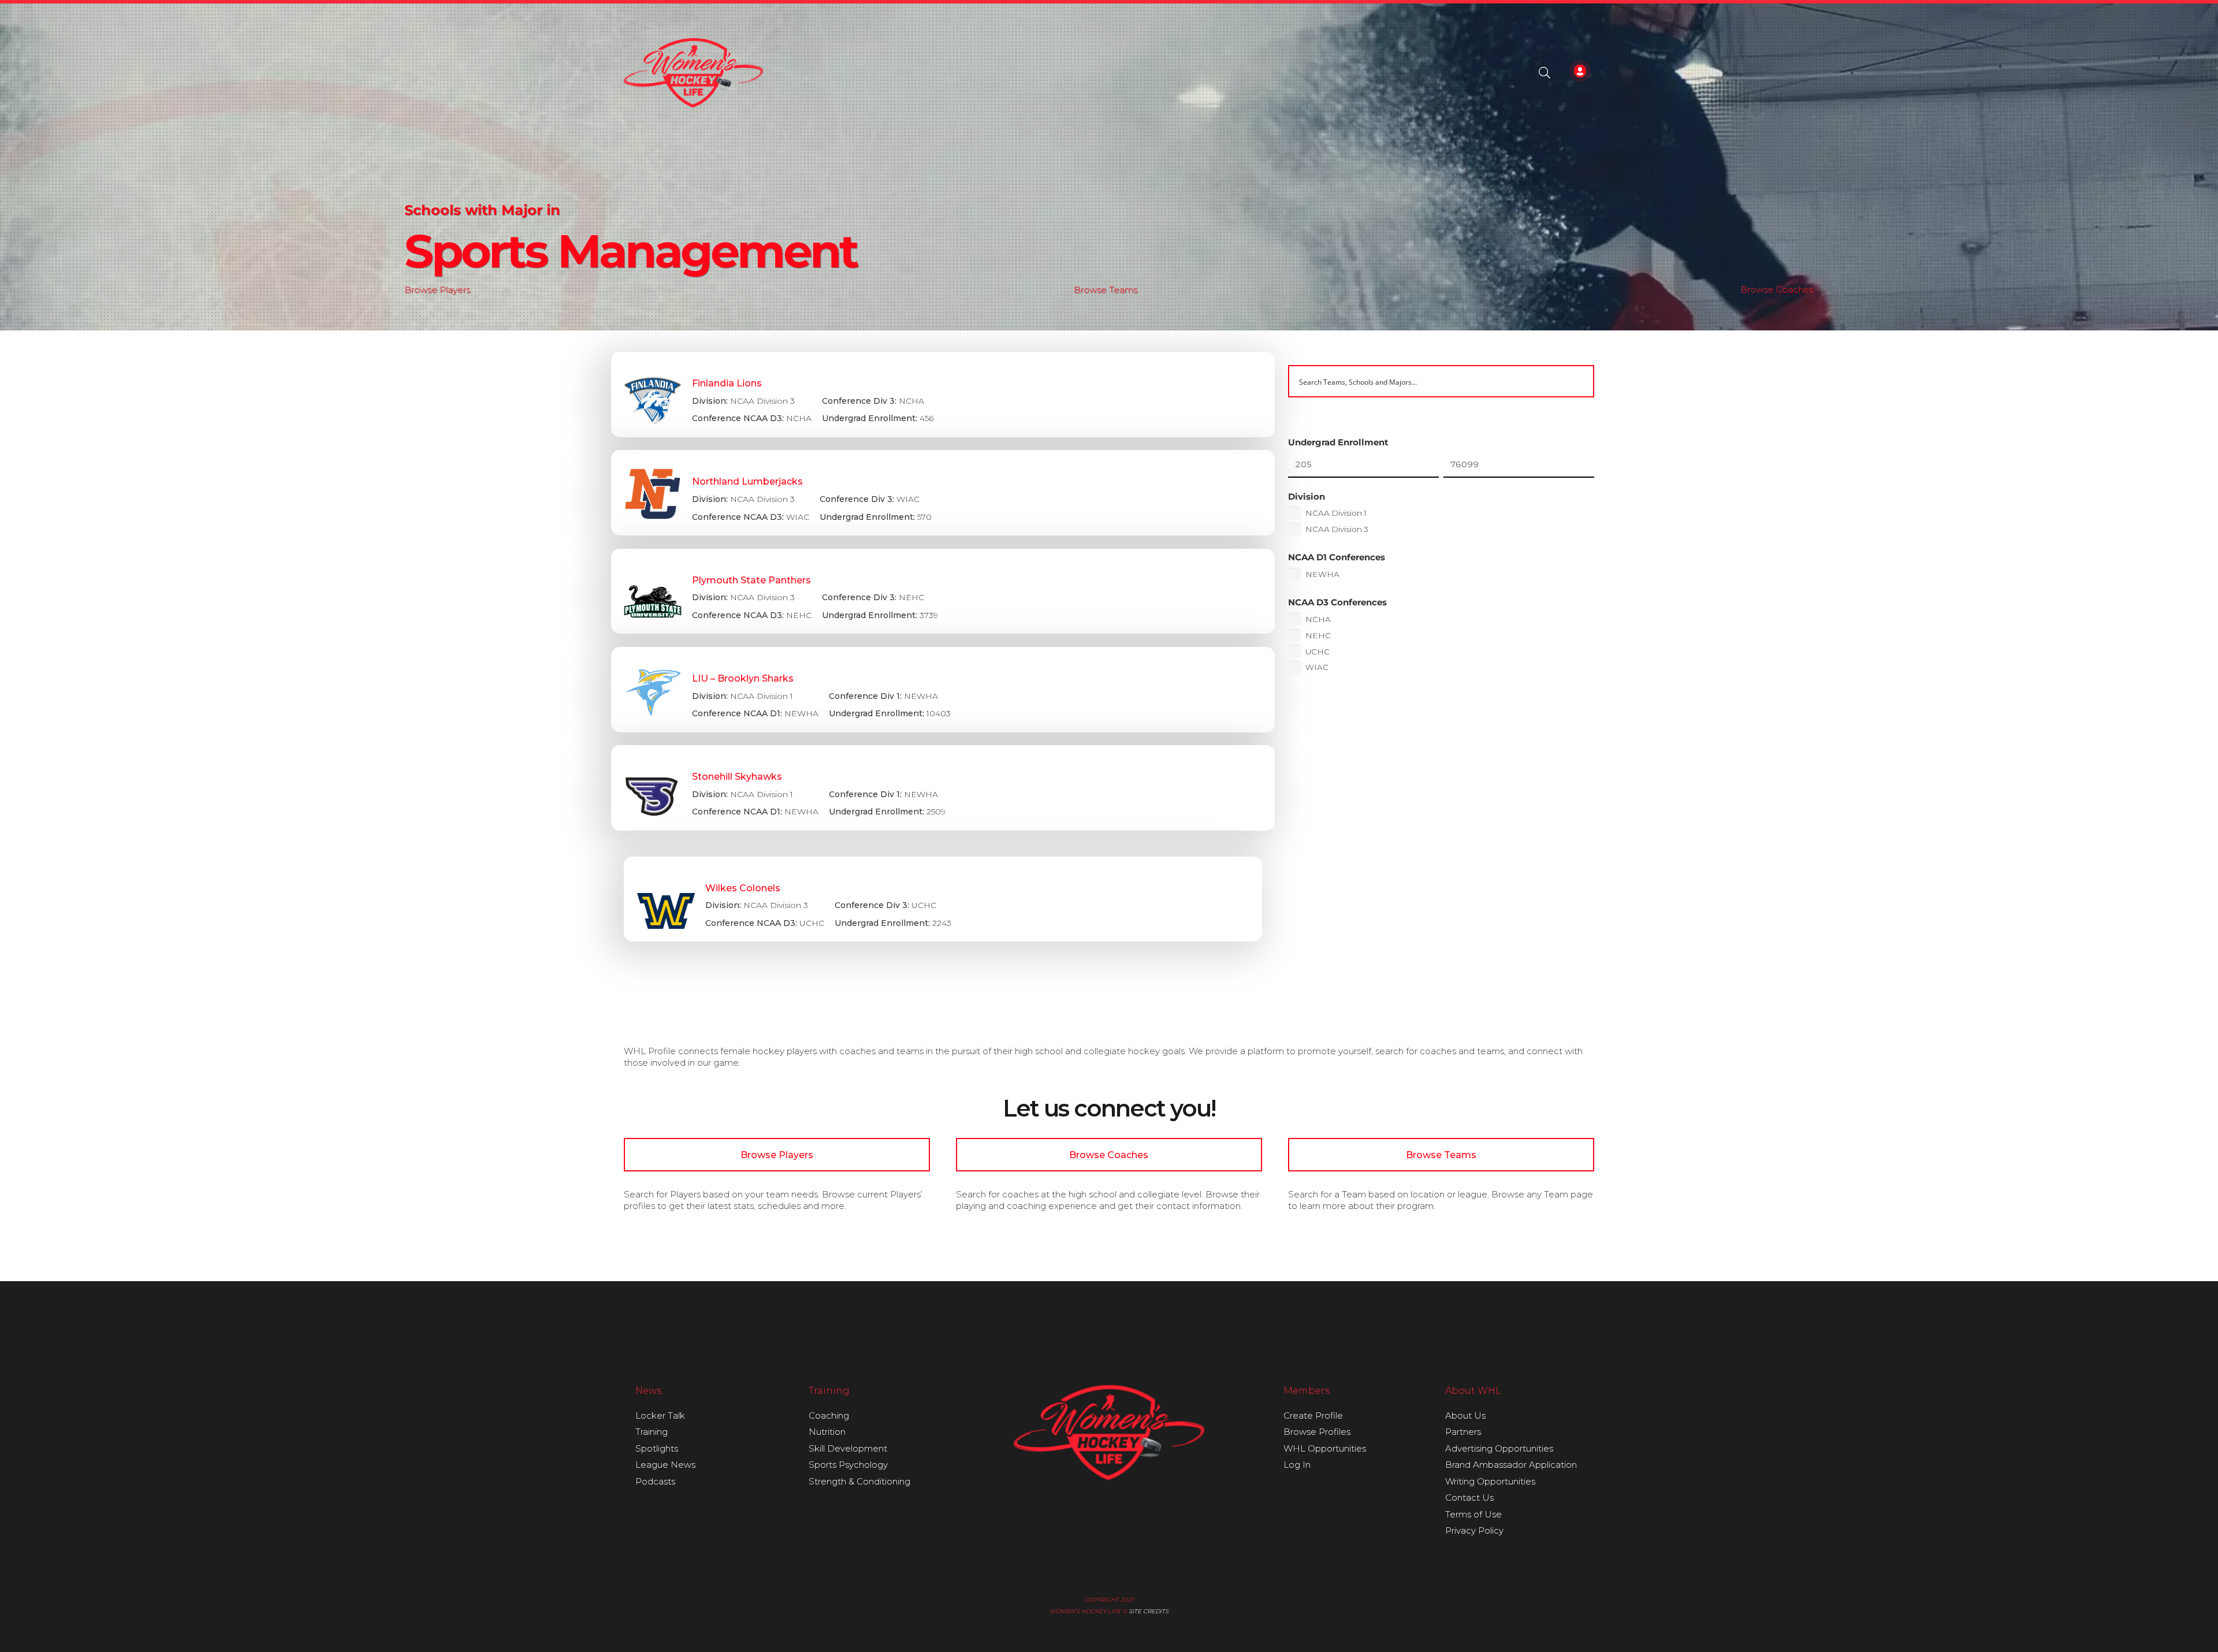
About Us (1465, 1415)
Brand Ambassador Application (1511, 1465)
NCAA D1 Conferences (1337, 557)
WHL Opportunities (1325, 1448)
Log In (1297, 1465)
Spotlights (657, 1448)
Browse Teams (1106, 290)
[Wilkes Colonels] (943, 899)
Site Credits (1149, 1611)
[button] (1545, 73)
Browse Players (437, 290)
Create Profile (1313, 1415)
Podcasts (655, 1481)
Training (652, 1432)
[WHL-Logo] (693, 73)
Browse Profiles (1317, 1432)
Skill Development (848, 1448)
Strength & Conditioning (859, 1481)
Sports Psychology (848, 1465)
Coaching (829, 1415)
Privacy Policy (1474, 1530)
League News (665, 1465)
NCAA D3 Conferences (1337, 602)
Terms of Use (1473, 1514)
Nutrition (827, 1432)
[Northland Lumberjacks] (943, 493)
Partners (1463, 1432)
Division (1307, 496)
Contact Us (1469, 1497)
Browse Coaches (1777, 290)
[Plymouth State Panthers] (943, 591)
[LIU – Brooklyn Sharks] (943, 690)
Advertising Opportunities (1499, 1448)
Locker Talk (660, 1415)
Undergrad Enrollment (1338, 442)
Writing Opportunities (1490, 1481)
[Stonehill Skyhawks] (943, 788)
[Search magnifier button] (1578, 381)
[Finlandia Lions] (943, 395)
